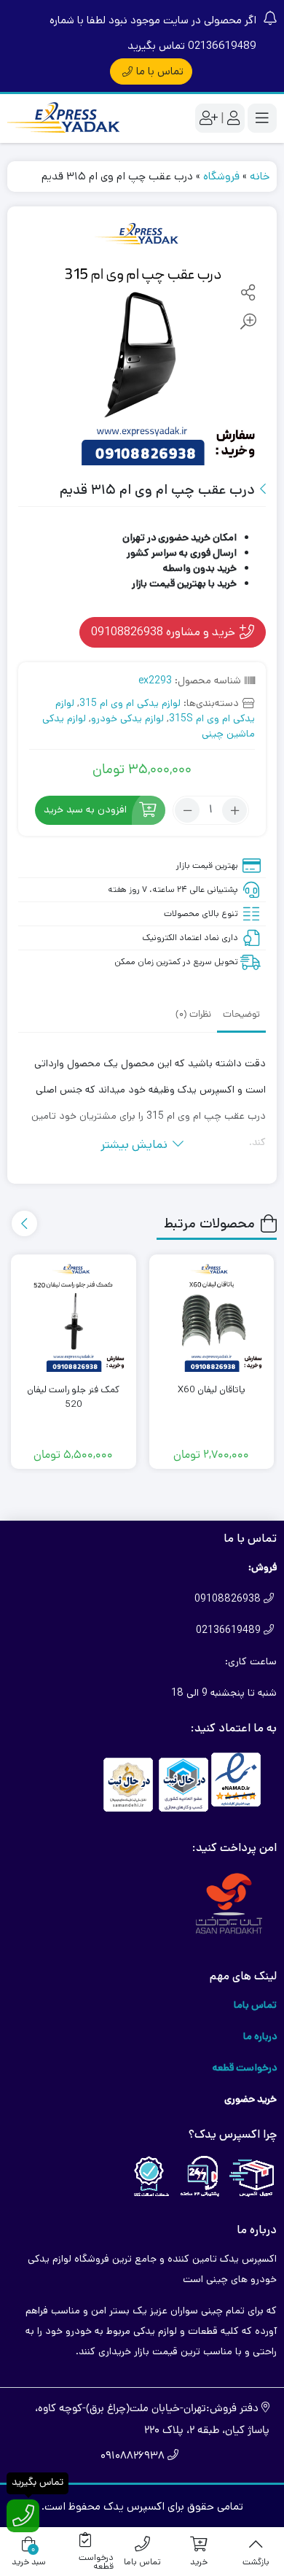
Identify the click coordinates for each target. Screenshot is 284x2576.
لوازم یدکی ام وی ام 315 (130, 703)
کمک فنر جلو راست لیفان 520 (73, 1397)
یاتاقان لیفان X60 (212, 1390)
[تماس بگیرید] (23, 2516)
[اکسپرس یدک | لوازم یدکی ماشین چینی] (66, 119)
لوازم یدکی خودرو (127, 718)
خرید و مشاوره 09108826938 (165, 632)
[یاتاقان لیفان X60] (212, 1317)
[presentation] (24, 1223)
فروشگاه (221, 176)
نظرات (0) (193, 1015)
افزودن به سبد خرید (85, 810)
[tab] (241, 1014)
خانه (260, 176)
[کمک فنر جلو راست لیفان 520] (74, 1317)
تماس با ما (160, 71)
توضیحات (241, 1015)
